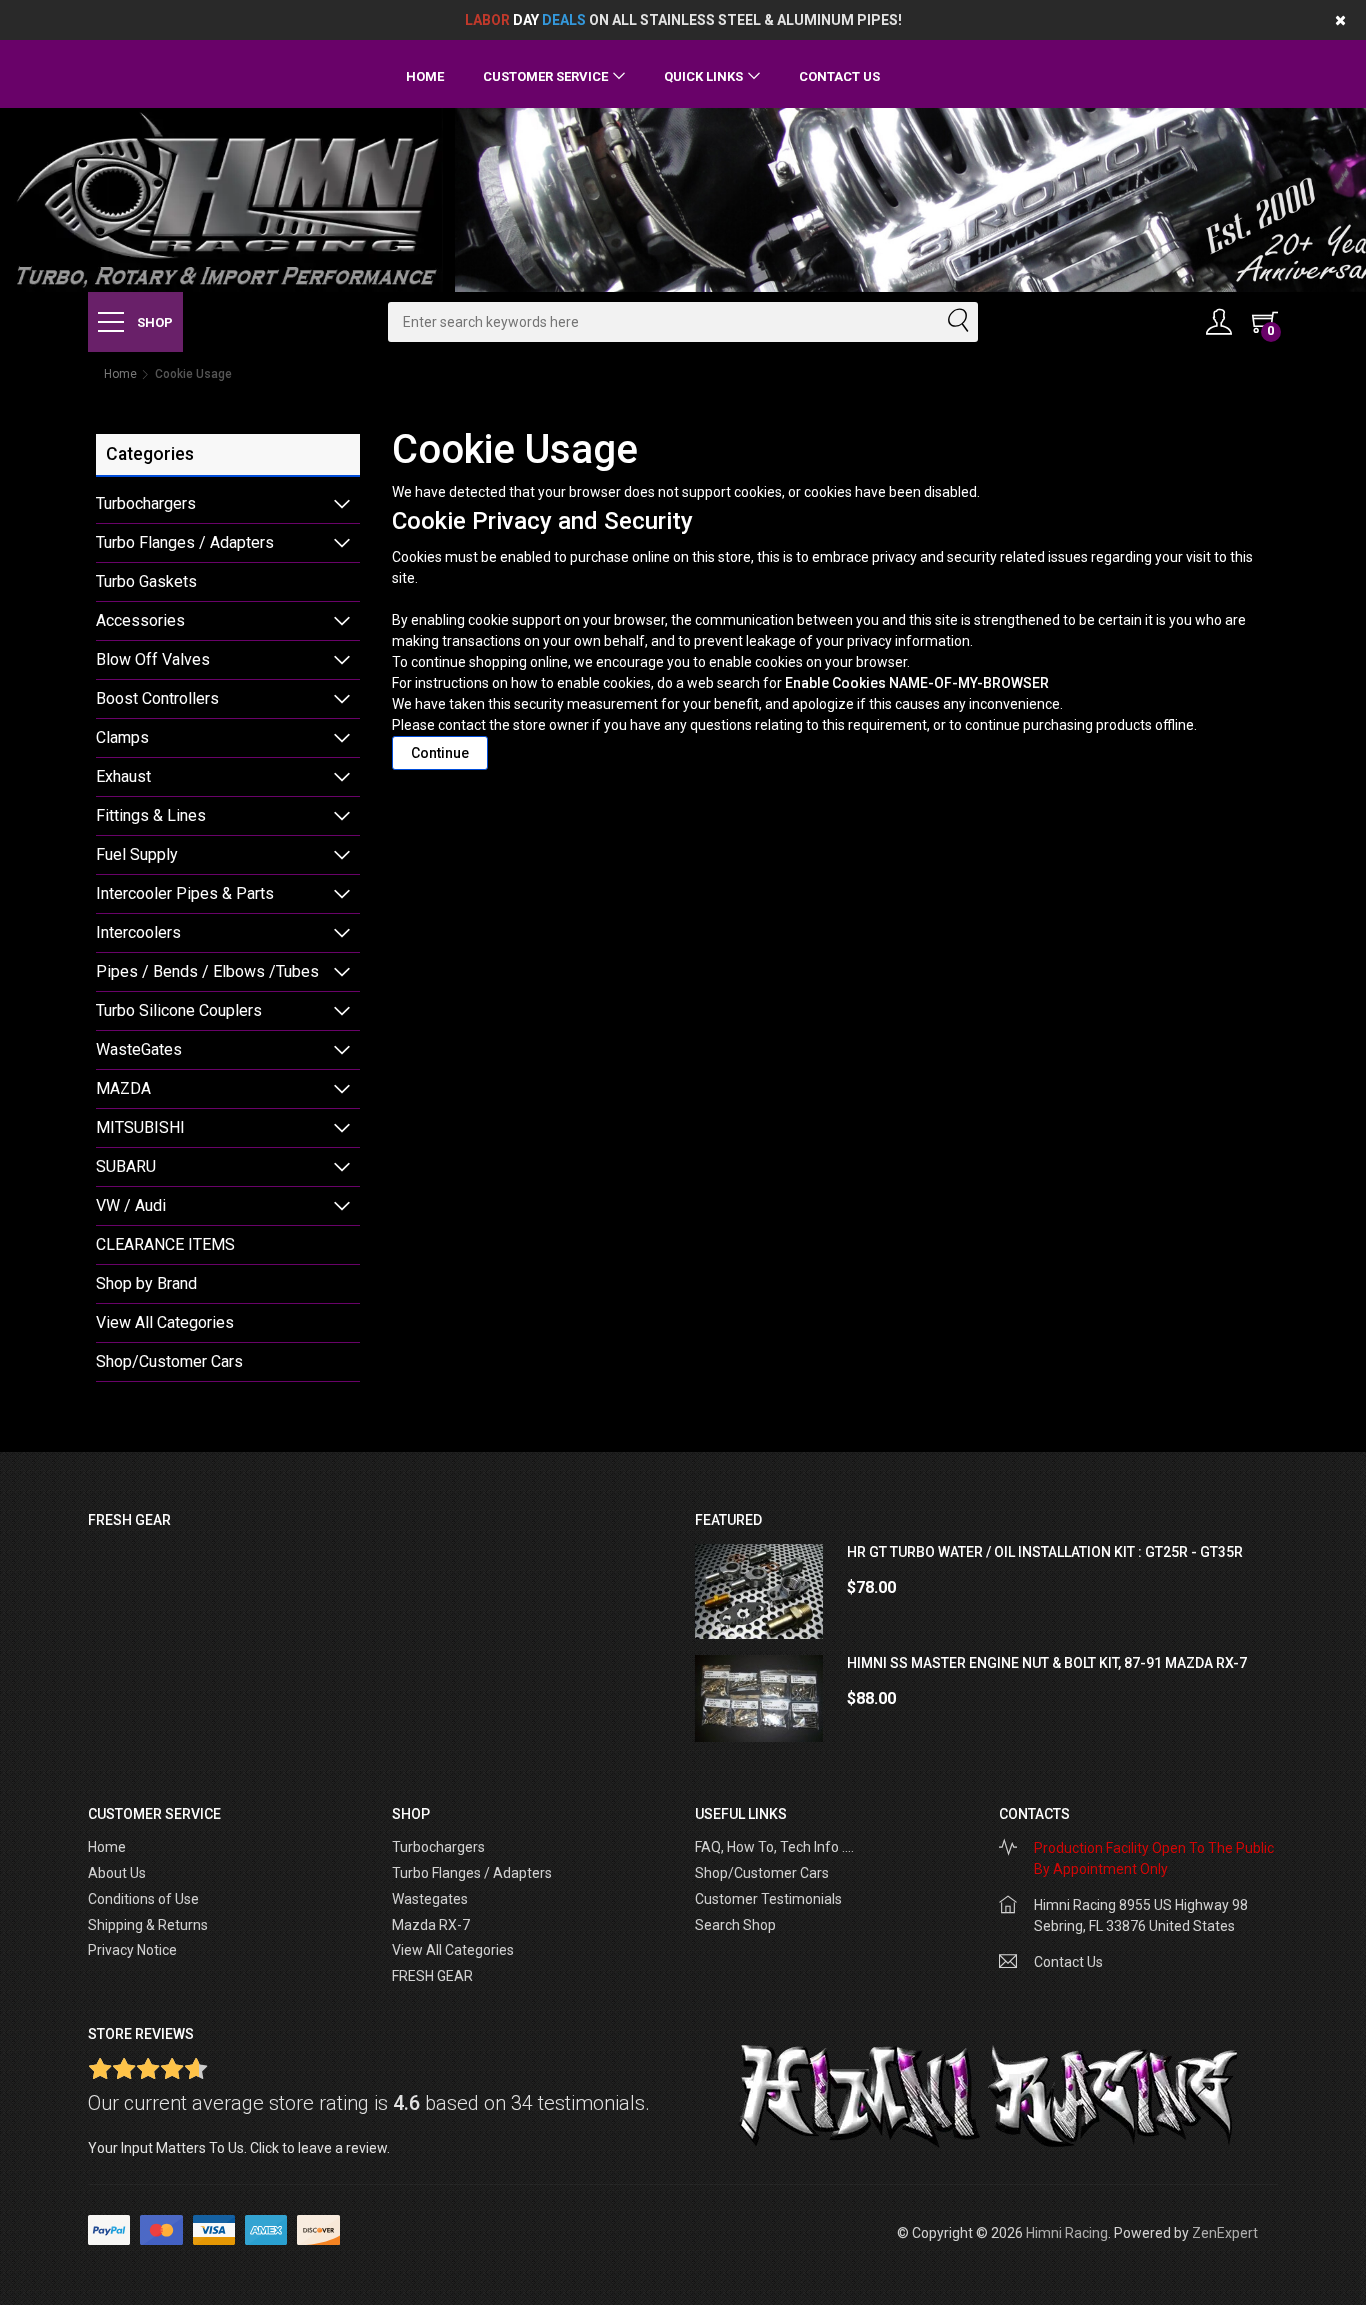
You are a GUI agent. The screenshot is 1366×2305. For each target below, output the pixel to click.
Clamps (122, 737)
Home (425, 76)
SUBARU (126, 1166)
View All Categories (165, 1322)
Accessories (140, 620)
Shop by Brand (146, 1283)
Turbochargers (146, 503)
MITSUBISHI (140, 1127)
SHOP (153, 322)
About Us (117, 1873)
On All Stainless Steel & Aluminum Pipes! (683, 20)
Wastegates (430, 1899)
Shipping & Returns (148, 1925)
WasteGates (139, 1049)
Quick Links (703, 76)
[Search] (957, 322)
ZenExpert (1225, 2233)
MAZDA (123, 1088)
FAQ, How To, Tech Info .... (774, 1847)
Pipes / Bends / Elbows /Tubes (207, 971)
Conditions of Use (143, 1899)
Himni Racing (1067, 2233)
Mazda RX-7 (431, 1925)
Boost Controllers (157, 698)
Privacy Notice (132, 1950)
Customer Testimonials (768, 1899)
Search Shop (735, 1925)
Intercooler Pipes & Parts (185, 893)
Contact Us (839, 76)
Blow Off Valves (153, 659)
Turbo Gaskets (146, 581)
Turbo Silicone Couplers (179, 1010)
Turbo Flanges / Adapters (185, 542)
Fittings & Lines (151, 815)
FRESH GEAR (432, 1976)
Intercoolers (138, 932)
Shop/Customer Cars (169, 1361)
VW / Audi (131, 1205)
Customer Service (545, 76)
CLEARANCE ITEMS (165, 1244)
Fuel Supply (137, 854)
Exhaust (123, 776)
